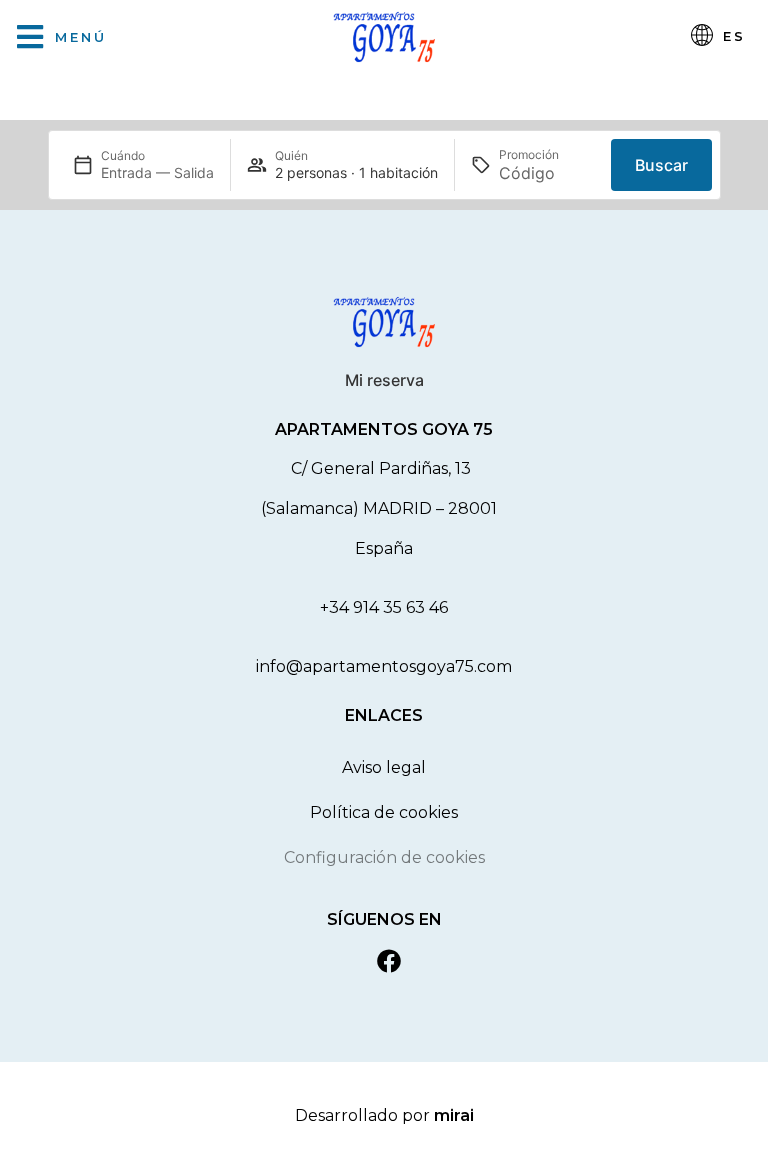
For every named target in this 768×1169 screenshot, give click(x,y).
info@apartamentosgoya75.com (384, 666)
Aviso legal (384, 767)
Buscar (661, 165)
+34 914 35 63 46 (384, 607)
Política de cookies (384, 812)
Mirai (454, 1115)
